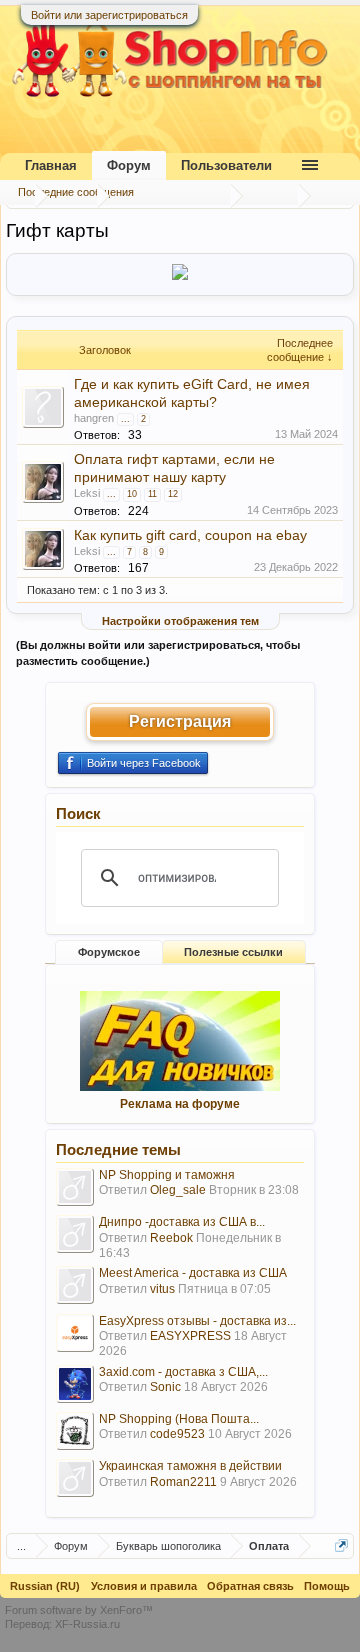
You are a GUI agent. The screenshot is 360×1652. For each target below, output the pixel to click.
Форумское (109, 952)
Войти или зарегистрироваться (109, 15)
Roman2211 (183, 1482)
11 (152, 494)
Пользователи (226, 165)
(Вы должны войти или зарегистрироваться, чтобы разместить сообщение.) (158, 653)
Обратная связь (250, 1586)
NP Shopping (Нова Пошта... (179, 1419)
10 (132, 494)
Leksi (87, 493)
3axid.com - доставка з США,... (183, 1372)
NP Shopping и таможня (167, 1175)
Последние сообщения (76, 192)
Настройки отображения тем (180, 621)
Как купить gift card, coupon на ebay (190, 535)
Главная (51, 165)
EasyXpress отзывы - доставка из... (197, 1321)
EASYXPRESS (190, 1336)
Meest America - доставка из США (193, 1273)
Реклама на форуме (180, 1104)
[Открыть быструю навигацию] (341, 1545)
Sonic (165, 1387)
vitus (162, 1289)
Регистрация (180, 721)
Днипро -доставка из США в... (182, 1222)
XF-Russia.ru (87, 1624)
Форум (129, 165)
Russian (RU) (45, 1586)
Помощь (327, 1586)
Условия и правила (144, 1586)
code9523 (177, 1434)
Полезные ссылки (233, 952)
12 (173, 494)
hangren (94, 418)
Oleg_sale (178, 1190)
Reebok (171, 1238)
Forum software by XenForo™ (79, 1610)
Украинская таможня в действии (190, 1466)
